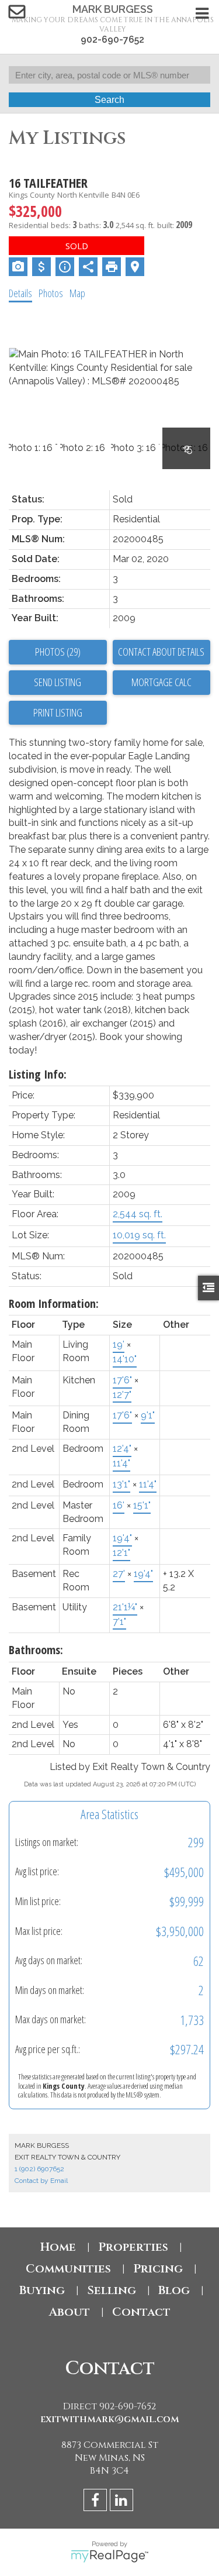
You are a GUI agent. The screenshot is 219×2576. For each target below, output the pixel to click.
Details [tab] (20, 293)
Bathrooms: (36, 1650)
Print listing (58, 712)
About (69, 2312)
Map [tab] (77, 293)
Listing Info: (38, 1074)
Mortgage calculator (162, 683)
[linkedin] (123, 2502)
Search (109, 100)
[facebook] (97, 2502)
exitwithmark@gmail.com (110, 2419)
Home (58, 2247)
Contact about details (161, 652)
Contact (141, 2312)
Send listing (58, 682)
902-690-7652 (112, 39)
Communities (68, 2269)
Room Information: (54, 1304)
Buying (42, 2290)
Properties (133, 2247)
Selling (112, 2290)
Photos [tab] (51, 293)
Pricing (158, 2269)
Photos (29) (58, 652)
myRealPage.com (109, 2556)
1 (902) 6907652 (39, 2169)
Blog (174, 2290)
